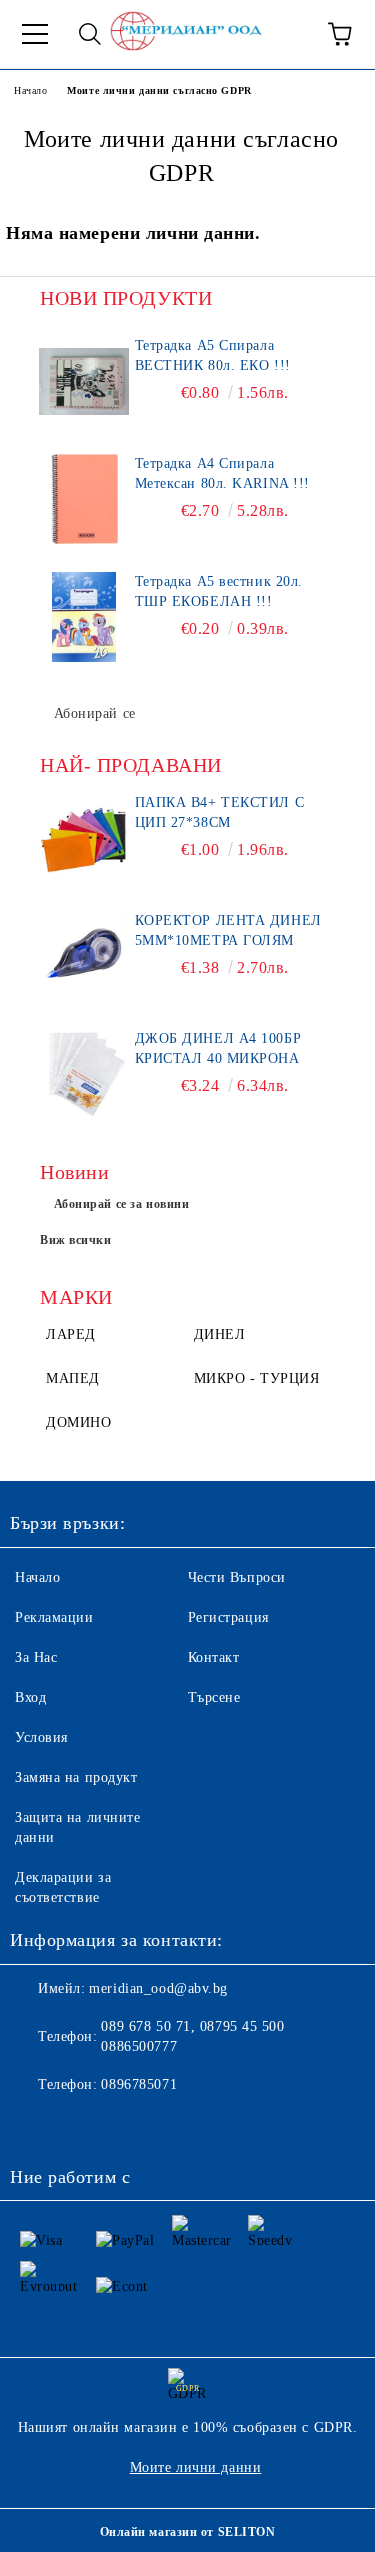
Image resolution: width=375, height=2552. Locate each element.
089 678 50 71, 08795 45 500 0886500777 (192, 2036)
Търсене (214, 1697)
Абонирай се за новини (122, 1204)
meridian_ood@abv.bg (158, 1988)
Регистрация (228, 1617)
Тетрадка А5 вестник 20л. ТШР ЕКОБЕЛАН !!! (219, 591)
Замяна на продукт (76, 1777)
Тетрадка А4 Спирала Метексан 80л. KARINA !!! (222, 473)
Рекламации (54, 1617)
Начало (30, 90)
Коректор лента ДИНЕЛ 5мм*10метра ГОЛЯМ (228, 930)
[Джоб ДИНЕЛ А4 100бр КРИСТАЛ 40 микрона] (84, 1074)
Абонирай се (95, 713)
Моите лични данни (196, 2467)
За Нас (36, 1657)
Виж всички (76, 1240)
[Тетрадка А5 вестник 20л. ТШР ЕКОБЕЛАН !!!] (84, 617)
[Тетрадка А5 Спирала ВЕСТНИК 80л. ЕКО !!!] (84, 381)
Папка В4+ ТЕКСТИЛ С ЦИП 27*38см (220, 812)
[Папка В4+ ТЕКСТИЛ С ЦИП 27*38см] (84, 838)
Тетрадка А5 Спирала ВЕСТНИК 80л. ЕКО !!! (213, 355)
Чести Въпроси (237, 1577)
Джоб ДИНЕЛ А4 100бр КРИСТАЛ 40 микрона (218, 1048)
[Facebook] (36, 2125)
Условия (41, 1737)
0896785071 (139, 2084)
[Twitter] (80, 2125)
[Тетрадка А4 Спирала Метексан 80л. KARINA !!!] (84, 499)
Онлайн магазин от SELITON (188, 2532)
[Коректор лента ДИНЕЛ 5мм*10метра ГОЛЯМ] (84, 956)
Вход (30, 1697)
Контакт (214, 1657)
